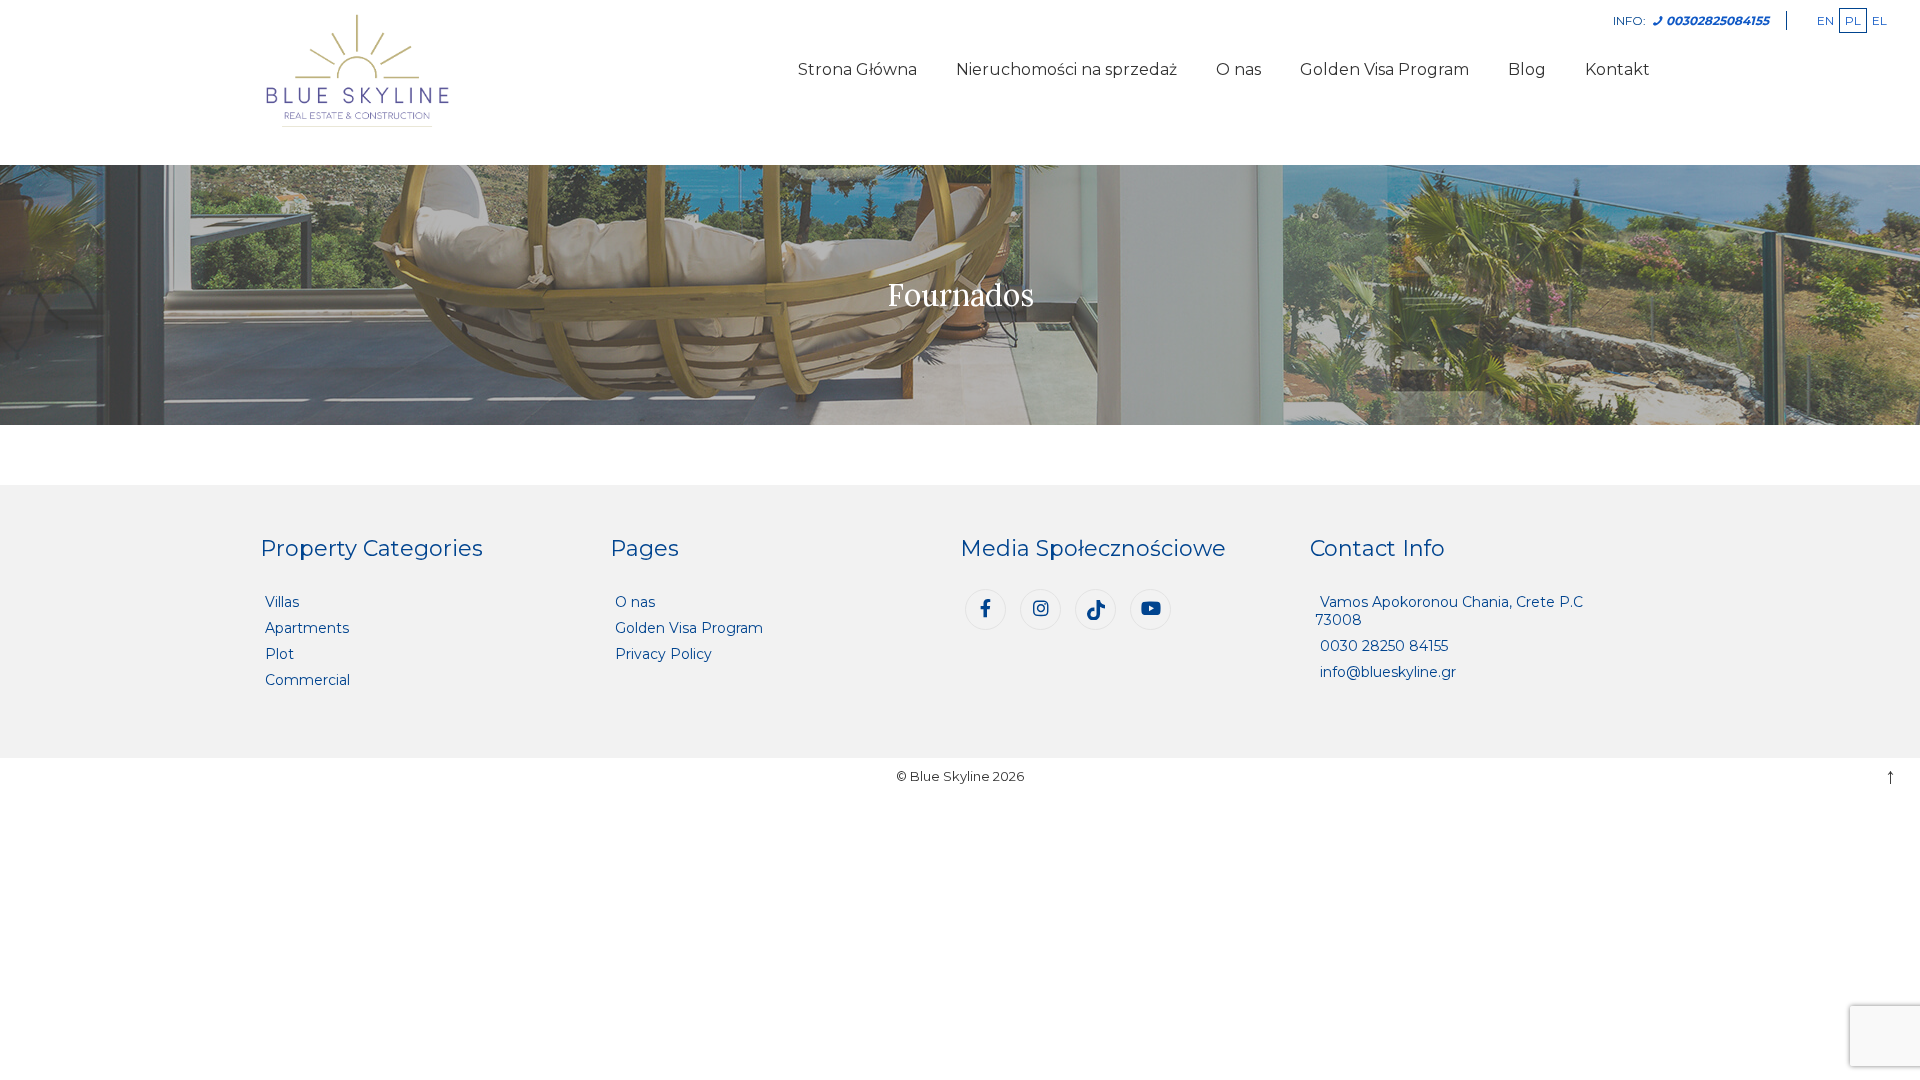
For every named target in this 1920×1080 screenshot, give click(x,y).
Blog (1527, 69)
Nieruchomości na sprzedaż (1066, 69)
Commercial (307, 680)
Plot (279, 654)
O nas (1238, 69)
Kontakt (1617, 69)
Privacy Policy (663, 654)
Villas (282, 602)
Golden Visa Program (1384, 69)
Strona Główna (857, 69)
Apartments (307, 628)
